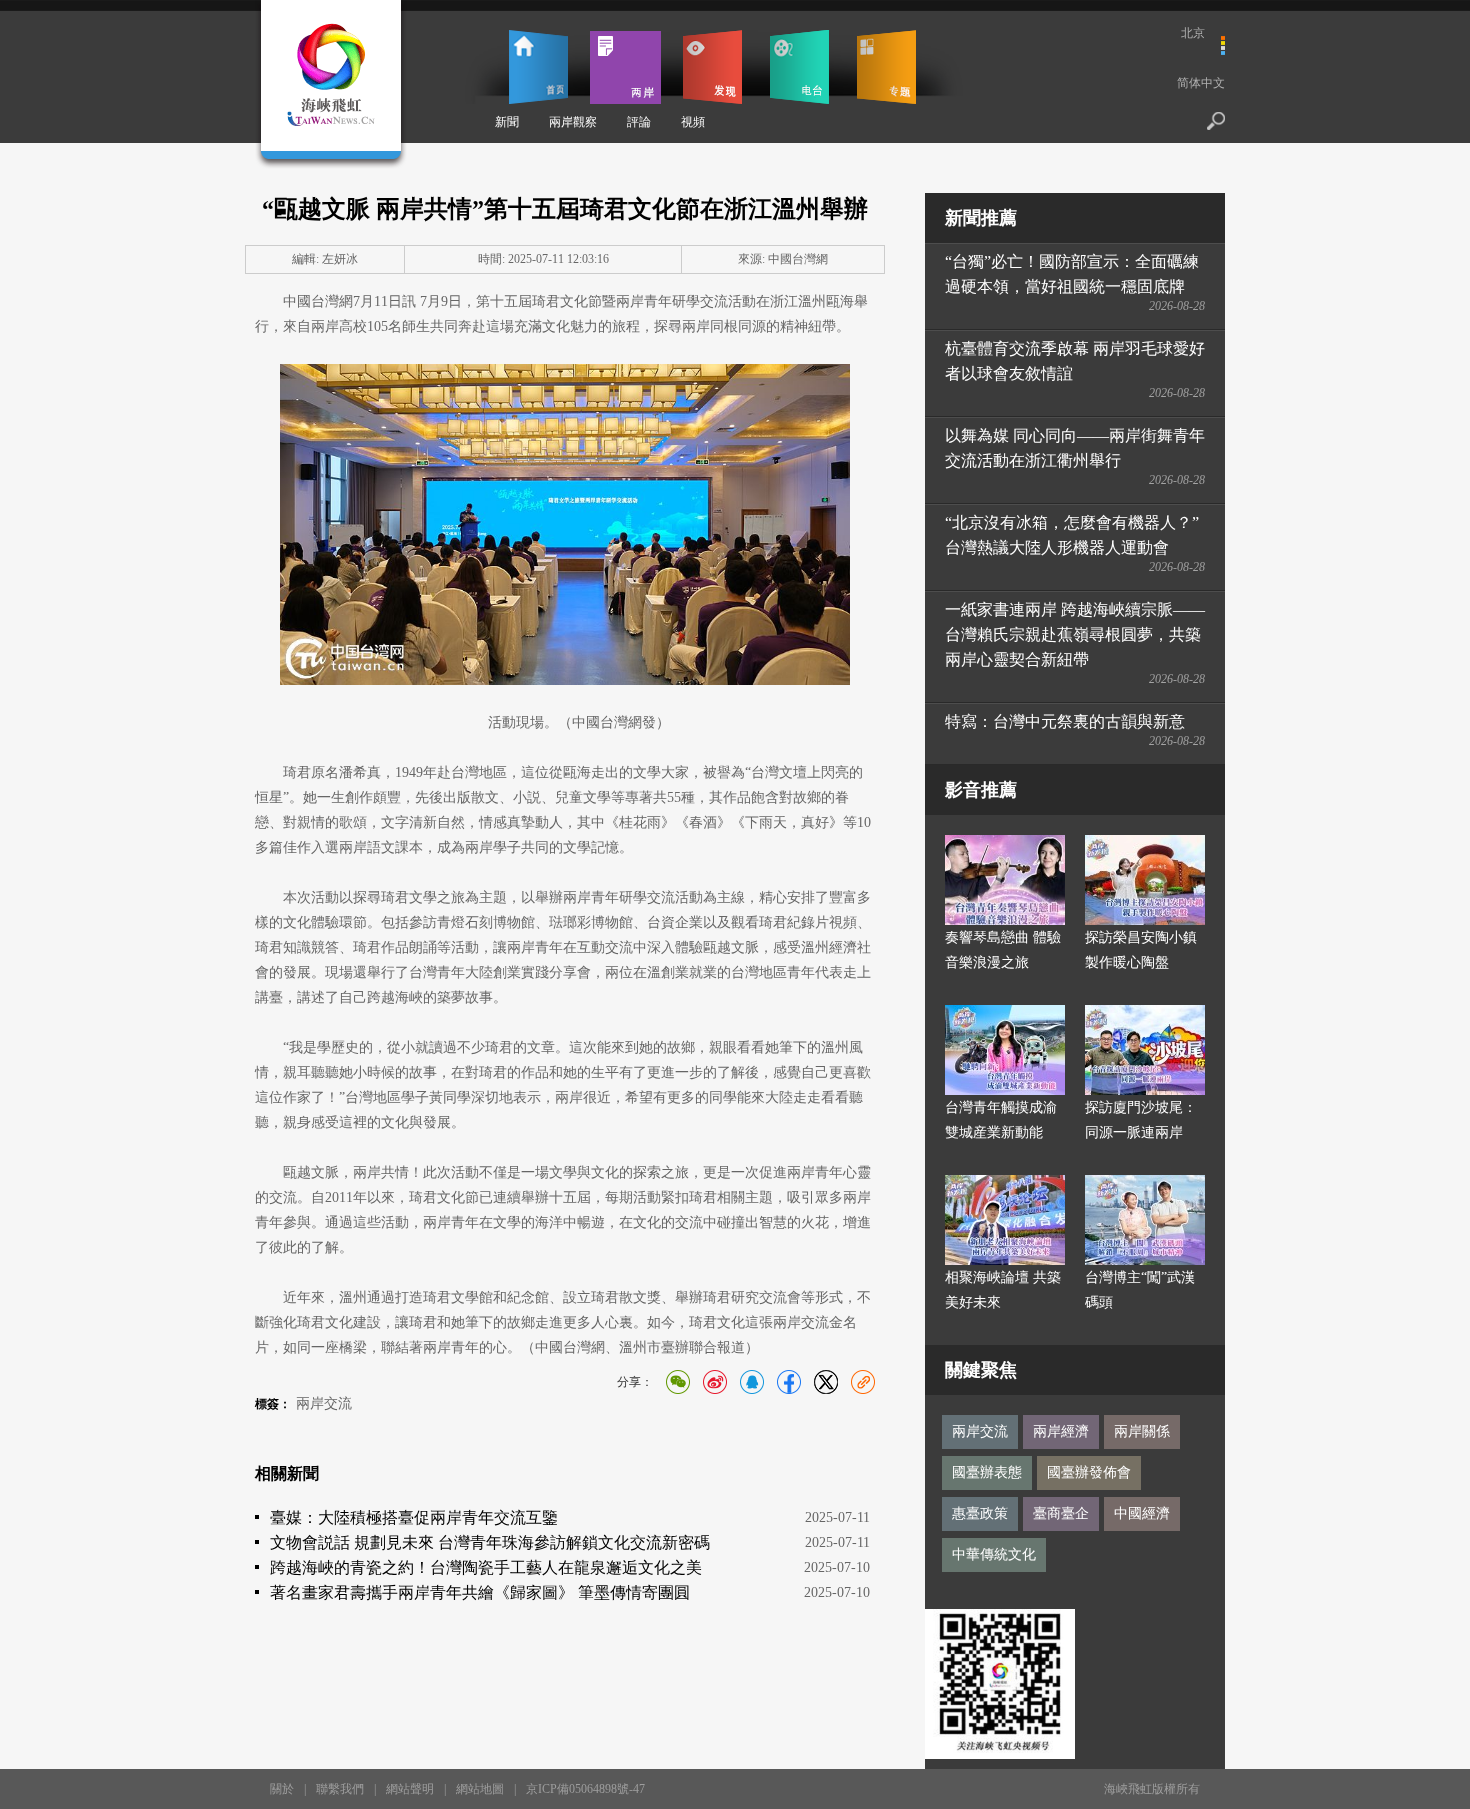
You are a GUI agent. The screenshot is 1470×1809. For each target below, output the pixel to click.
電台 (799, 67)
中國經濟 (1142, 1513)
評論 (639, 122)
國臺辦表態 (987, 1472)
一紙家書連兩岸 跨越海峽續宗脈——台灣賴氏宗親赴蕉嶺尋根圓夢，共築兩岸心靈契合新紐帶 (1075, 634)
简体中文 (1201, 83)
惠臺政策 (980, 1513)
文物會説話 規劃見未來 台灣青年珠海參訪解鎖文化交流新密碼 (490, 1542)
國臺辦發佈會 (1089, 1472)
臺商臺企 (1061, 1513)
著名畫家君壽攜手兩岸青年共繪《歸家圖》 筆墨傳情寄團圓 (480, 1592)
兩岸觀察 (573, 122)
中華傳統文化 (994, 1554)
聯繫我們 (340, 1789)
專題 (886, 67)
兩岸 (625, 67)
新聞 (507, 122)
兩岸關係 (1142, 1431)
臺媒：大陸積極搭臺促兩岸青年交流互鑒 (414, 1517)
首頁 (538, 67)
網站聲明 (410, 1789)
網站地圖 (480, 1789)
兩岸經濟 (1061, 1431)
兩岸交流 (324, 1403)
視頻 (693, 122)
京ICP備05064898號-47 (585, 1789)
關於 (282, 1789)
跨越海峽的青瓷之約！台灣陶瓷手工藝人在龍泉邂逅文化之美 (486, 1567)
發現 (712, 67)
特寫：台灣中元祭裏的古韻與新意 (1065, 721)
